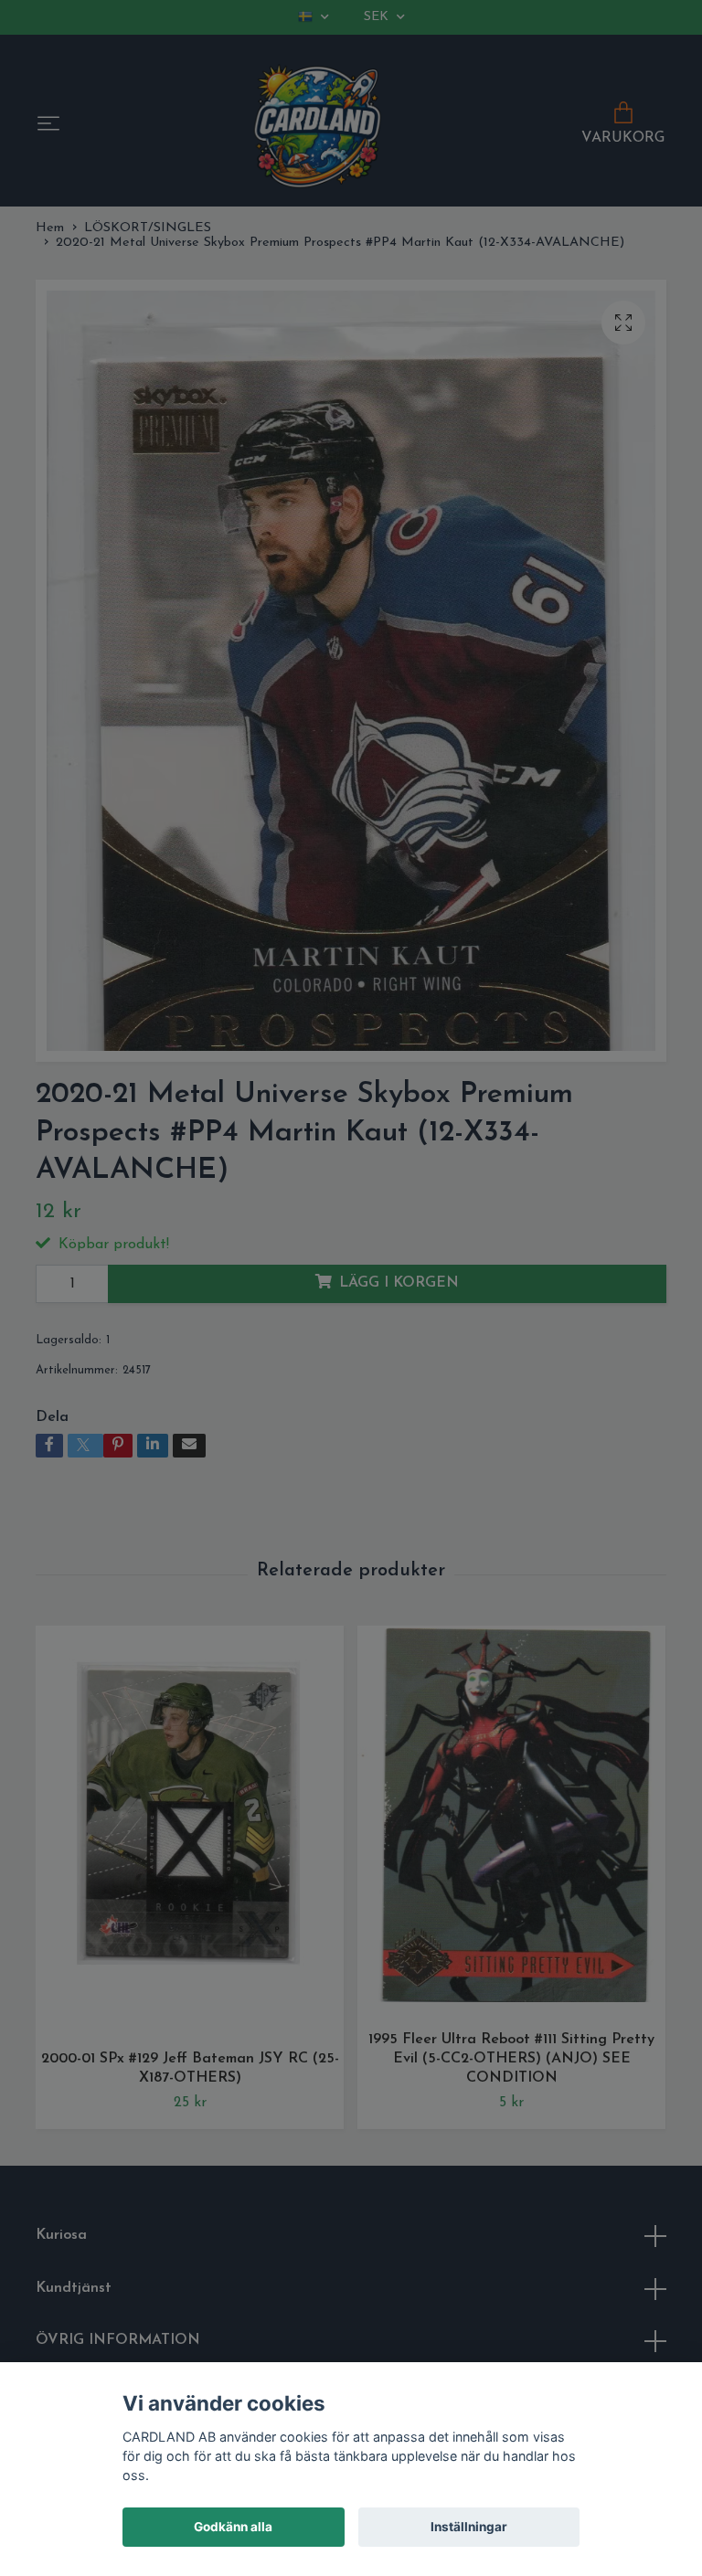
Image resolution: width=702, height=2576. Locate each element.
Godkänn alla (233, 2527)
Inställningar (469, 2527)
